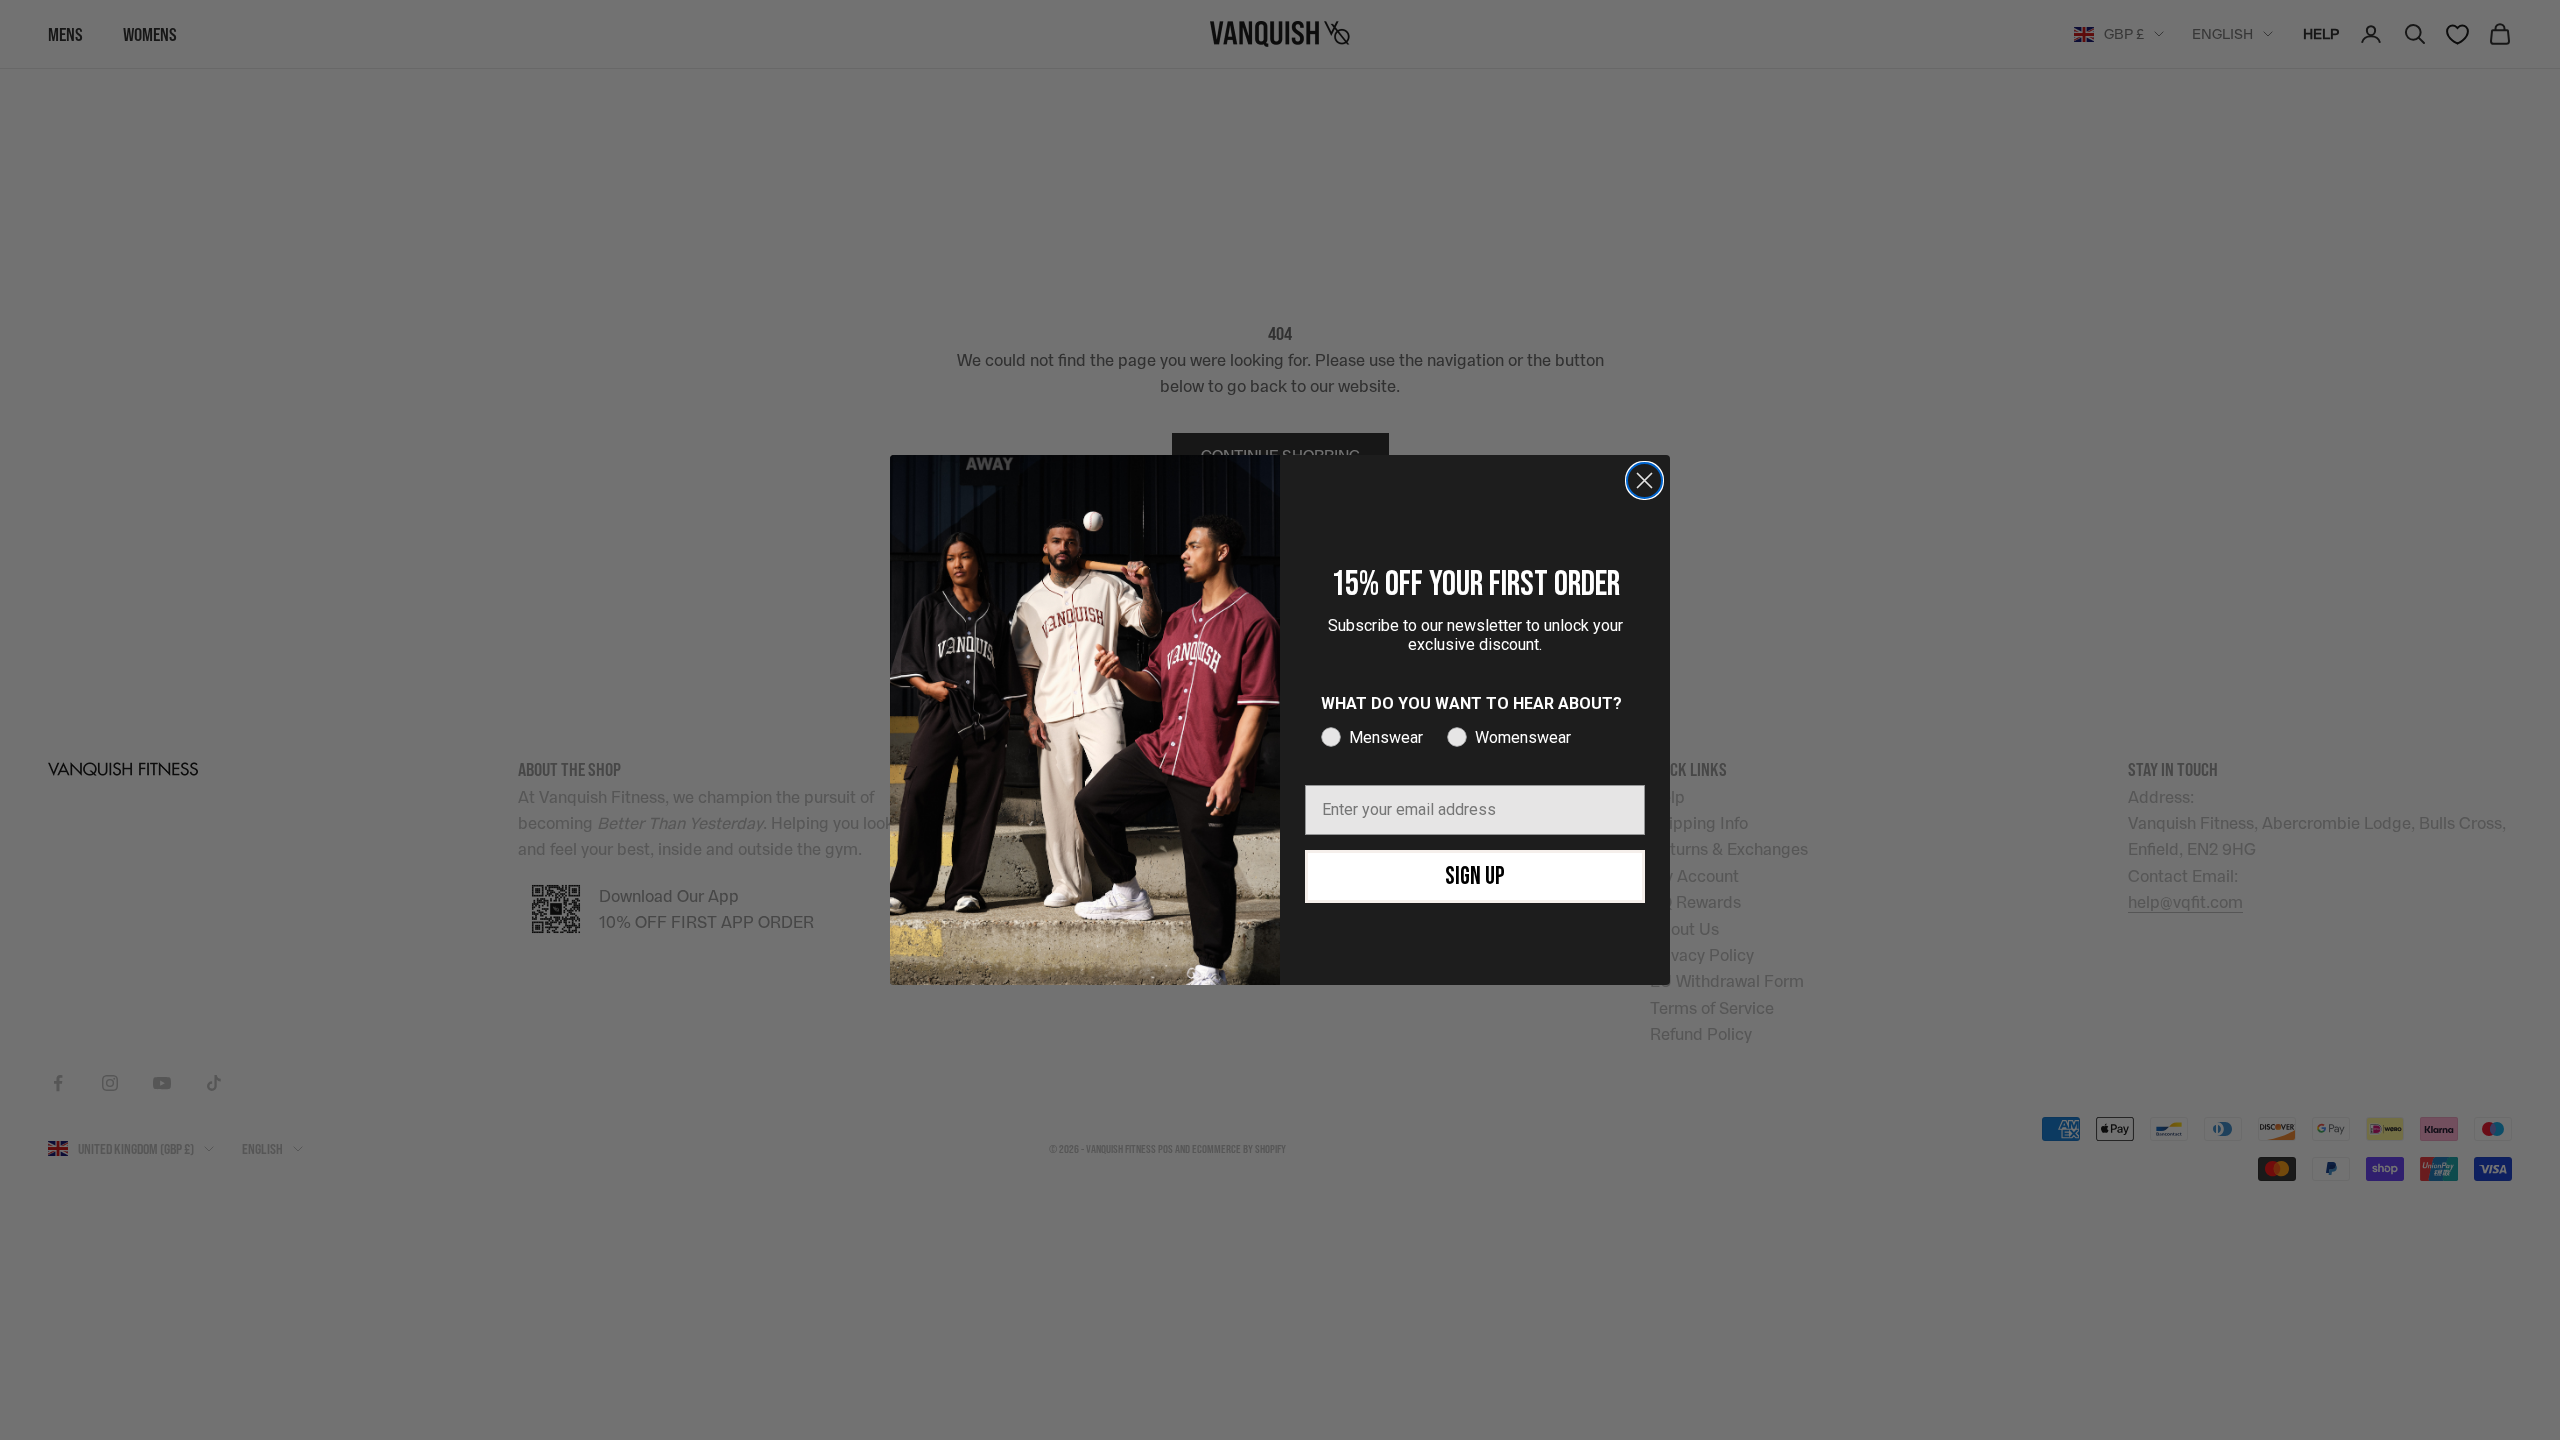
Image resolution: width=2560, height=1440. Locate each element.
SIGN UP (1475, 876)
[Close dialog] (1644, 480)
